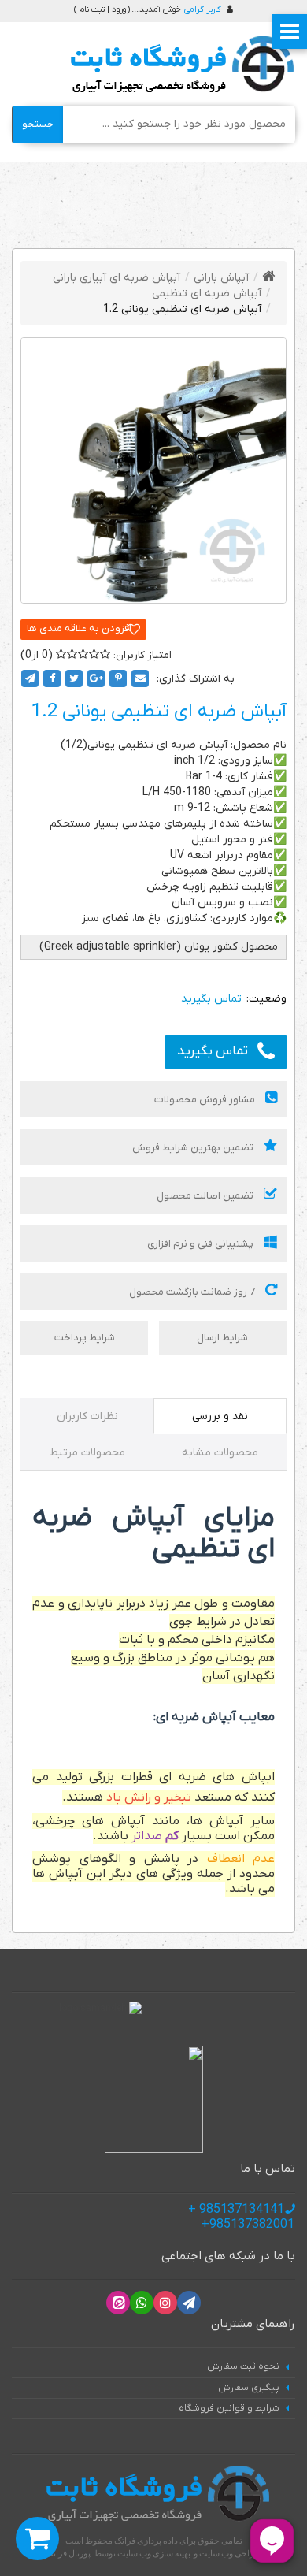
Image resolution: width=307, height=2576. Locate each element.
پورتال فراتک (68, 2553)
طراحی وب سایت (230, 2553)
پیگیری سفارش (249, 2388)
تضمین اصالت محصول (206, 1196)
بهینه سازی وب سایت (154, 2553)
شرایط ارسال (222, 1338)
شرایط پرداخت (85, 1338)
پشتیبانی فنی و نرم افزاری (202, 1244)
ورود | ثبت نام (103, 9)
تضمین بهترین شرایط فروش (194, 1148)
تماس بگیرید (213, 1051)
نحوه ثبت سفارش (243, 2366)
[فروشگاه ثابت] (178, 65)
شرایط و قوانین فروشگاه (229, 2408)
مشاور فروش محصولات (206, 1100)
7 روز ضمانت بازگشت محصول (193, 1292)
